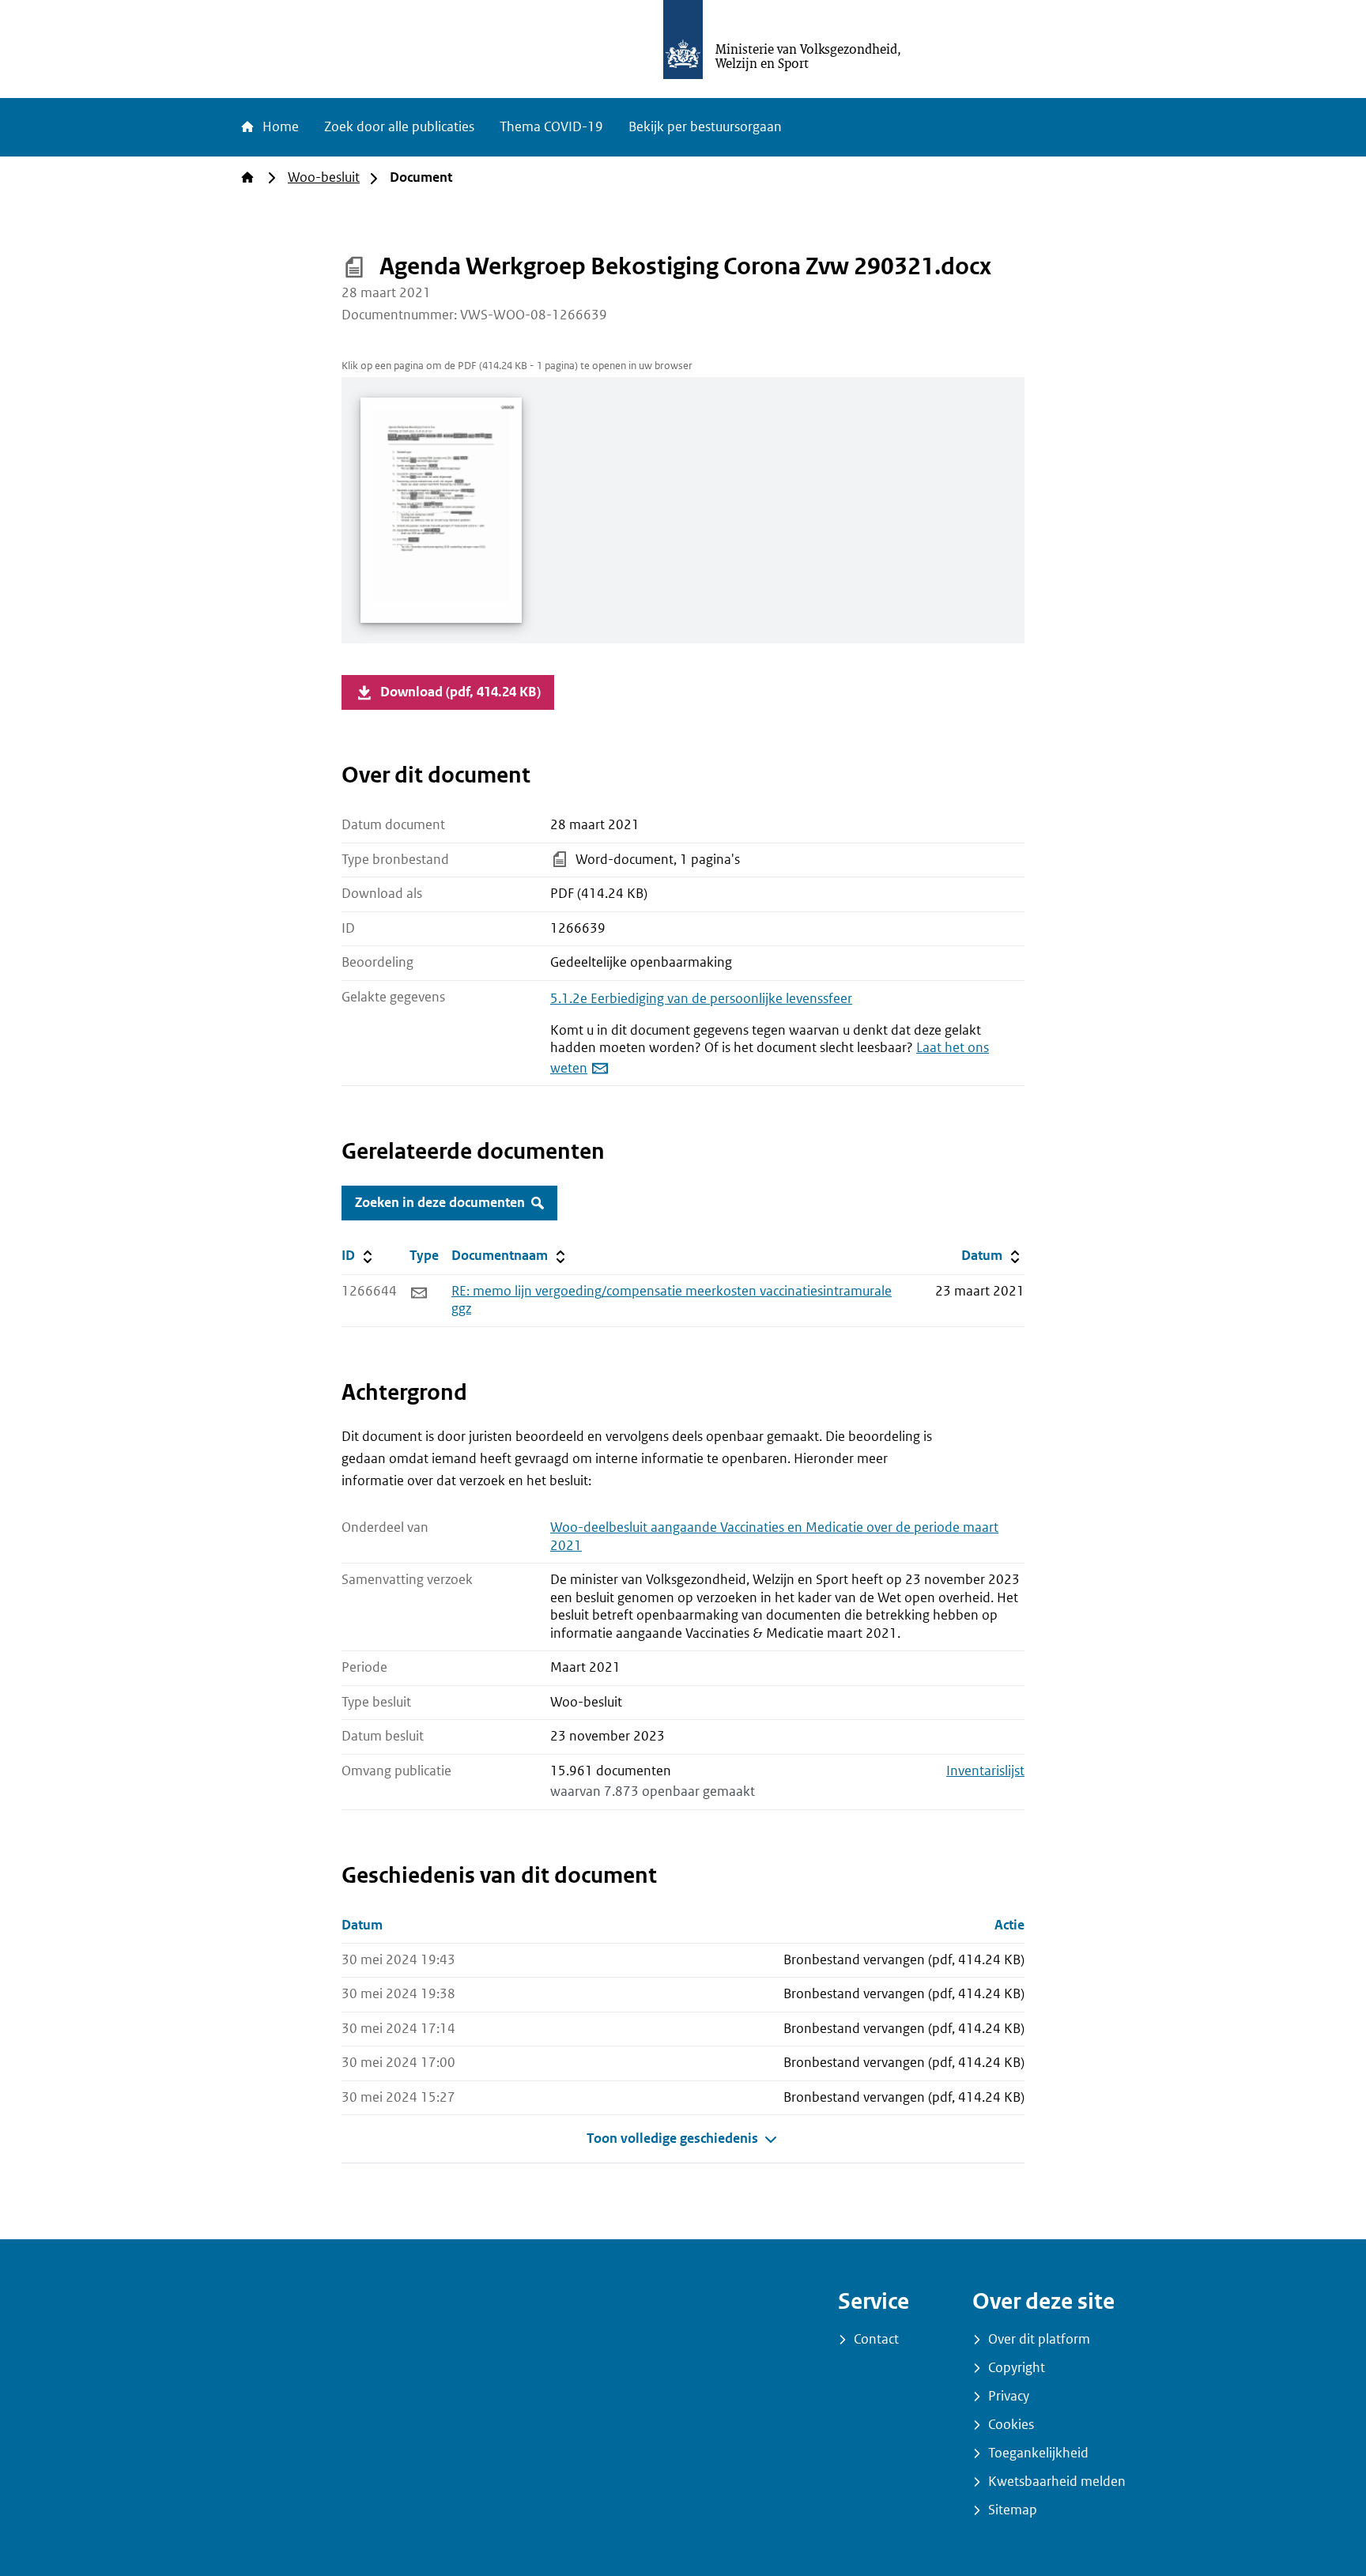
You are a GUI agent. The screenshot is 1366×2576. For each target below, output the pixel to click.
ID (372, 1255)
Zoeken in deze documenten (440, 1203)
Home (279, 127)
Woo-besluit (324, 177)
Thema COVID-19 (551, 127)
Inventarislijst (985, 1771)
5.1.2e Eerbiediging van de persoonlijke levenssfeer (701, 999)
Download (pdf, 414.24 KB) (460, 692)
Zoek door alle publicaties (399, 127)
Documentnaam (510, 1255)
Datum (992, 1255)
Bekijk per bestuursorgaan (705, 127)
